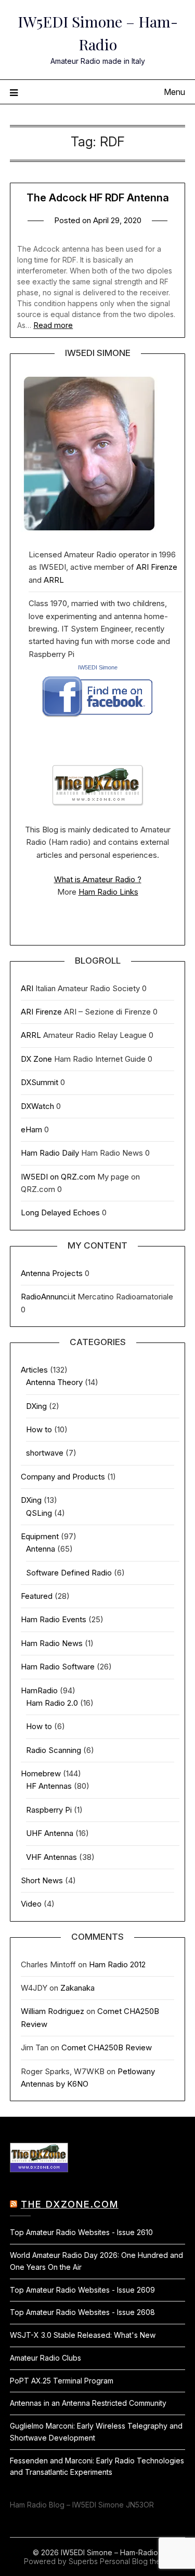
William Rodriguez (53, 2011)
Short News (42, 1880)
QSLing (39, 1513)
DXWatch (37, 1106)
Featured (37, 1596)
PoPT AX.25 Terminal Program (62, 2381)
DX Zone (36, 1059)
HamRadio (39, 1690)
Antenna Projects (52, 1273)
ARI (27, 988)
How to (39, 1429)
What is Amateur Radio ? (98, 879)
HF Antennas (49, 1786)
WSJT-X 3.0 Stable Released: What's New (83, 2335)
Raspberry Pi (49, 1810)
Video (31, 1904)
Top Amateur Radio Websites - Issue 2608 (82, 2312)
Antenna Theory (54, 1382)
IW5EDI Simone (98, 667)
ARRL (54, 580)
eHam (31, 1129)
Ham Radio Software (58, 1667)
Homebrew (41, 1773)
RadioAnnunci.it (48, 1297)
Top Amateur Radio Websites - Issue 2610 (81, 2232)
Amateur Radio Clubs (45, 2358)
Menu (174, 92)
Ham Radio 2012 (117, 1964)
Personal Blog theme (135, 2561)
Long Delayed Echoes (60, 1212)
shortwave (45, 1453)
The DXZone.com (70, 2204)
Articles (34, 1370)
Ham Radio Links (108, 892)
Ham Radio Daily (50, 1153)
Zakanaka (77, 1988)
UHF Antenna (50, 1833)
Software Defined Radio (69, 1573)
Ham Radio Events (54, 1619)
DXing (36, 1406)
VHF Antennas (51, 1857)
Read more (53, 325)
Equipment (40, 1536)
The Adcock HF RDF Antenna (98, 198)
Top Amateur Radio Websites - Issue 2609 (82, 2290)
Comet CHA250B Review (107, 2047)
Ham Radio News (52, 1643)
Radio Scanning (54, 1750)
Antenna (41, 1549)
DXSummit (40, 1082)
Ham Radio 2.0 (52, 1703)
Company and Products (63, 1477)
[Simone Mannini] (97, 720)
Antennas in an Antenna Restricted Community (88, 2403)
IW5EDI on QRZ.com (58, 1177)
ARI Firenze (157, 567)
